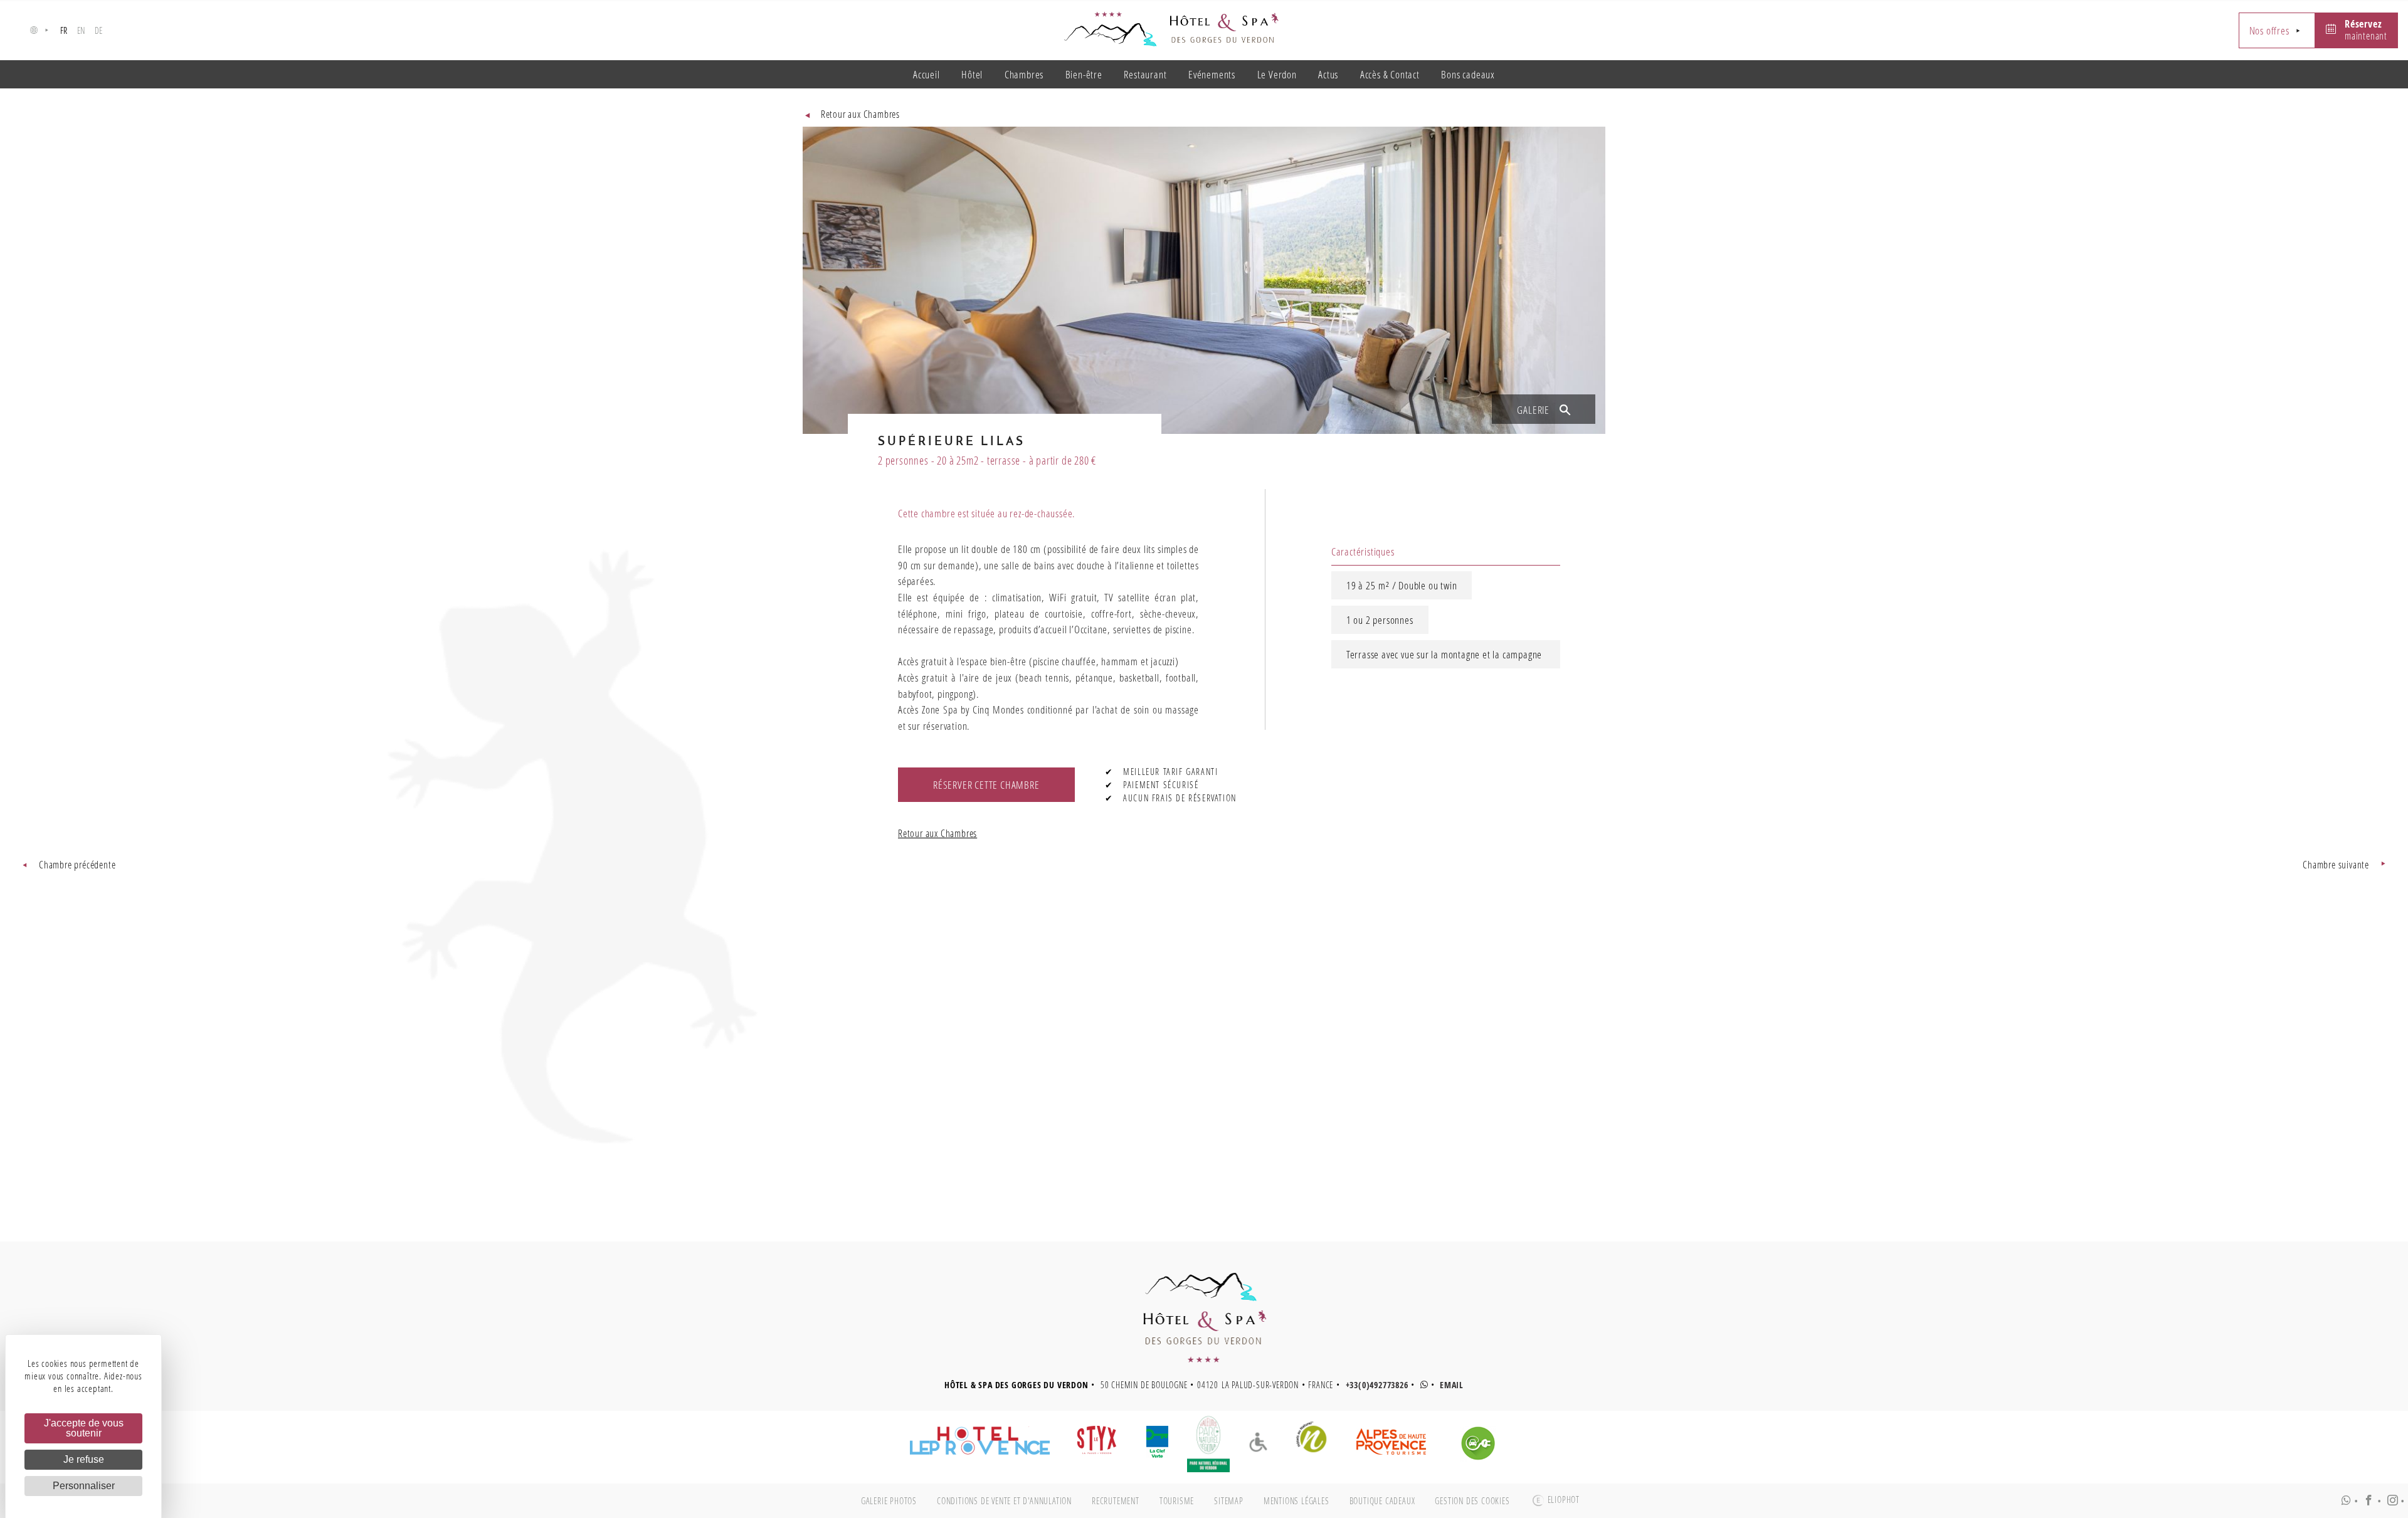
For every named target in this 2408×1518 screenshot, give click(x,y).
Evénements (1212, 74)
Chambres (1024, 74)
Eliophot (1564, 1500)
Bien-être (1084, 74)
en (82, 30)
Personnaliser (84, 1486)
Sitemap (1229, 1501)
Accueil (927, 74)
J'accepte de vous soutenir (84, 1428)
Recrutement (1116, 1501)
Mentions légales (1296, 1501)
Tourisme (1177, 1501)
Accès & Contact (1390, 74)
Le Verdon (1277, 74)
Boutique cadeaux (1382, 1501)
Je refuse (84, 1459)
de (99, 30)
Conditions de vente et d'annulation (1004, 1501)
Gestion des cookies (1472, 1501)
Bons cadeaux (1468, 74)
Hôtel (972, 74)
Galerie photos (889, 1501)
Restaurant (1145, 74)
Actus (1328, 74)
